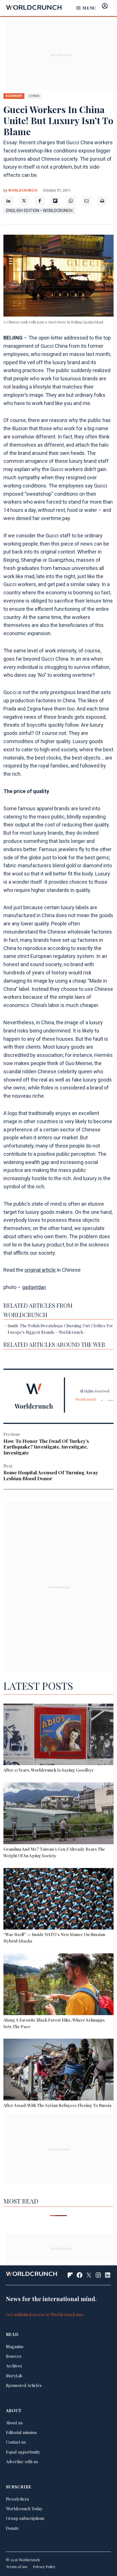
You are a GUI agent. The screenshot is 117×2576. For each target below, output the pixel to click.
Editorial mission (21, 2432)
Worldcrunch (23, 190)
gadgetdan (34, 1287)
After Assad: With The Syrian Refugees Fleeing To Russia (57, 2105)
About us (14, 2423)
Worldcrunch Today (24, 2509)
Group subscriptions (25, 2518)
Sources (14, 2356)
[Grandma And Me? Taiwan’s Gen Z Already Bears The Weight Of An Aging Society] (58, 1814)
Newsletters (17, 2499)
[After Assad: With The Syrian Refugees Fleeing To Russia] (58, 2070)
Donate (12, 2528)
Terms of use (17, 2567)
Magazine (15, 2346)
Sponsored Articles (24, 2385)
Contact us (16, 2442)
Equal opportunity (23, 2452)
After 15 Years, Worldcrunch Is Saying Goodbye (49, 1770)
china (34, 96)
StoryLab (14, 2376)
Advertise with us (22, 2461)
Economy (14, 96)
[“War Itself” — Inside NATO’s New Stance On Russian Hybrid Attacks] (58, 1900)
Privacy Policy (44, 2567)
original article (40, 1270)
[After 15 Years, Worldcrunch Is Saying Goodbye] (58, 1735)
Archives (14, 2366)
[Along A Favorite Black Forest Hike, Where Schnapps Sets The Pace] (58, 1985)
